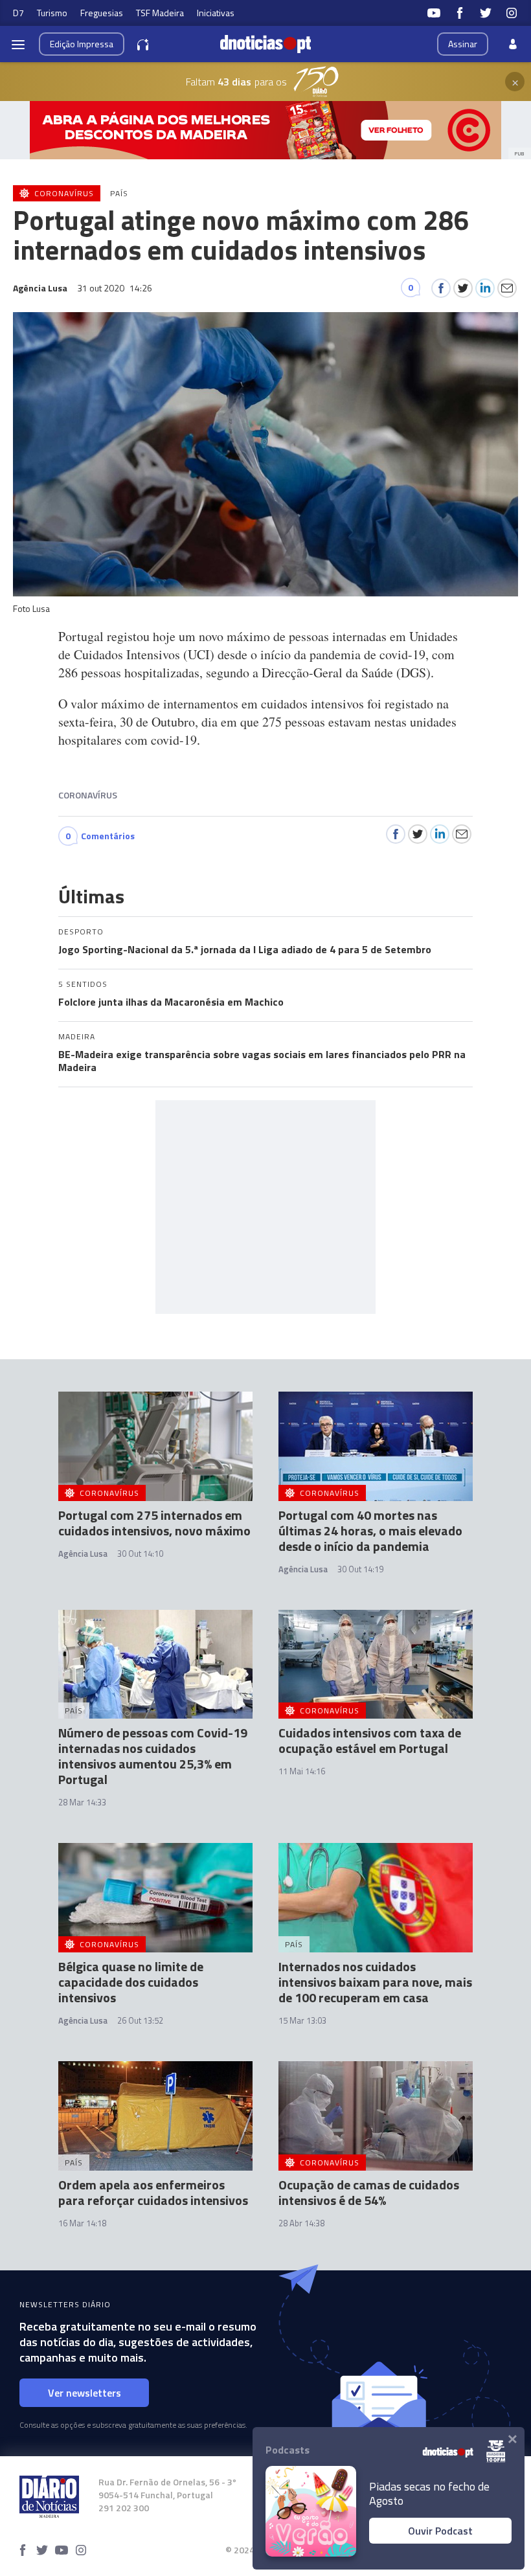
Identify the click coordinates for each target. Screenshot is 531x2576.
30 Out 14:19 (360, 1569)
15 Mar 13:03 (302, 2020)
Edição (82, 44)
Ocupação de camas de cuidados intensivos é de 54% (369, 2192)
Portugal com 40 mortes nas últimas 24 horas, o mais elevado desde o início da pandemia (370, 1531)
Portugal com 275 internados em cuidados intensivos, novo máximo (154, 1523)
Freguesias (102, 13)
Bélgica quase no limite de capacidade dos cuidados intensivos (131, 1982)
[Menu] (18, 44)
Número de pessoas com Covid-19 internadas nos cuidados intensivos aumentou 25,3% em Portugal (153, 1756)
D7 (18, 13)
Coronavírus (88, 795)
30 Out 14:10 (140, 1554)
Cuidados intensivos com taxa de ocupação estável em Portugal (370, 1740)
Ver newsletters (85, 2393)
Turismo (52, 13)
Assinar (463, 44)
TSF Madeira (160, 13)
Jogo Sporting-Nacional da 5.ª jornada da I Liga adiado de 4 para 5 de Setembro (245, 949)
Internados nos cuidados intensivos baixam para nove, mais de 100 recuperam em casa (375, 1982)
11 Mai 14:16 (302, 1771)
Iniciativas (216, 13)
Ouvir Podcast (440, 2531)
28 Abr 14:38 (301, 2223)
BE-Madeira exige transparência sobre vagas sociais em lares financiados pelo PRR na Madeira (262, 1061)
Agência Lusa (83, 1554)
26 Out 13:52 (140, 2020)
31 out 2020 (115, 288)
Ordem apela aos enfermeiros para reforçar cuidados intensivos (153, 2192)
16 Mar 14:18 (82, 2223)
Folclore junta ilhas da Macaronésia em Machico (171, 1002)
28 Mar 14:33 (82, 1802)
